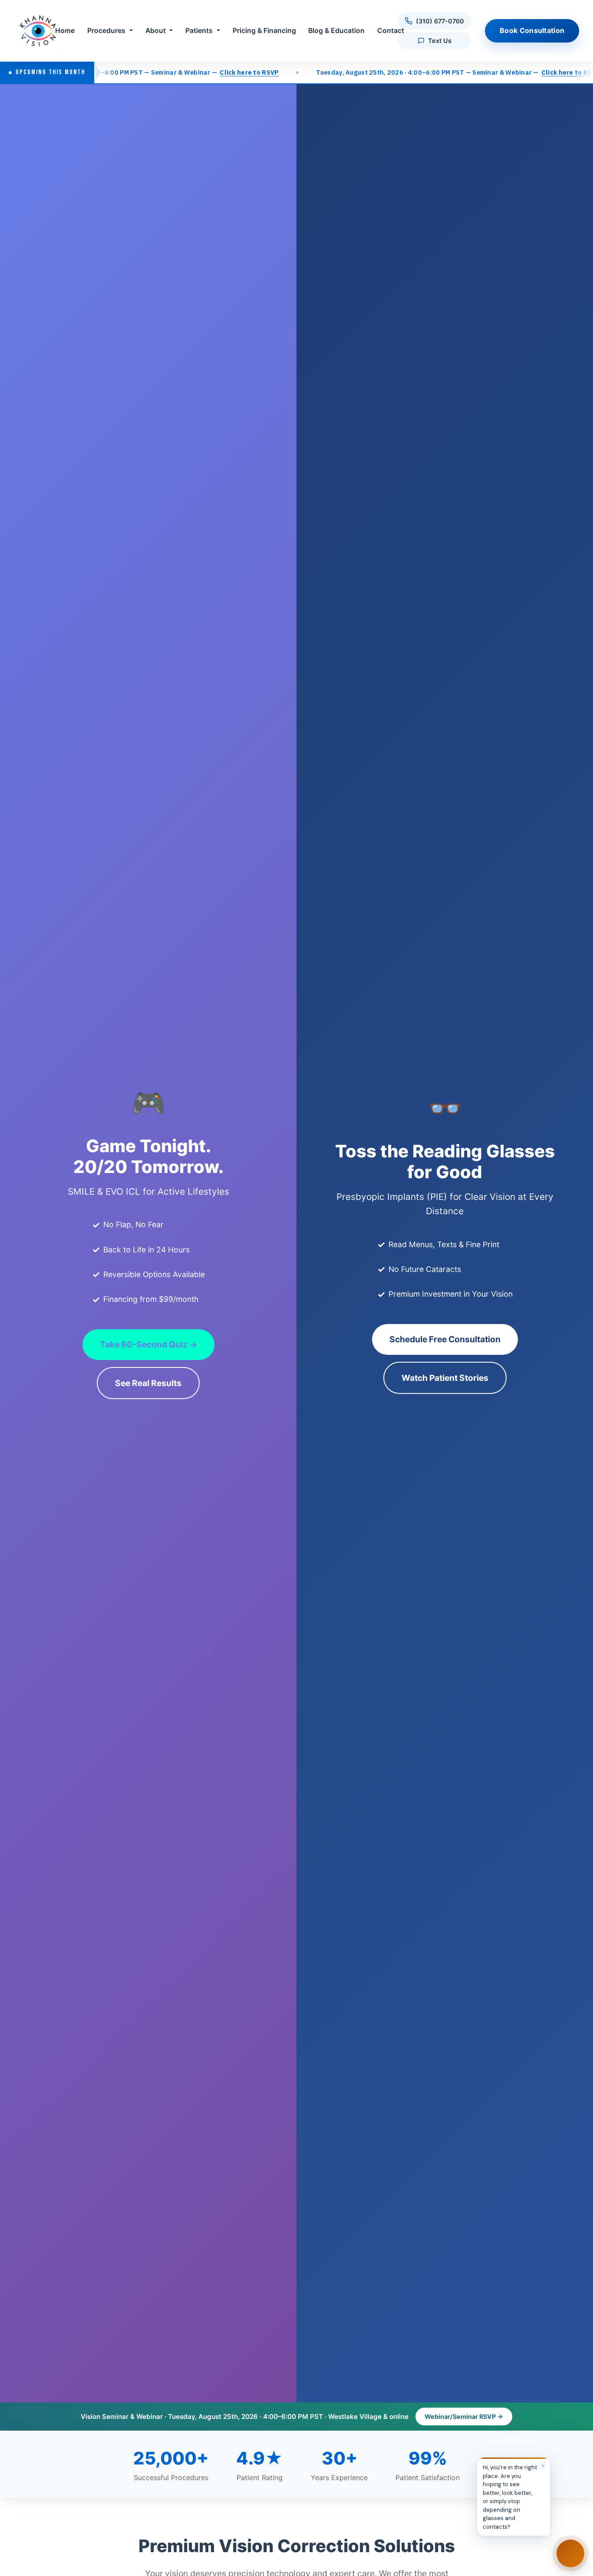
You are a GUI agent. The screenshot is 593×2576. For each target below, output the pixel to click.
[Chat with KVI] (570, 2553)
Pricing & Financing (264, 31)
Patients (199, 31)
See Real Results (148, 1383)
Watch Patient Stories (445, 1378)
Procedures (106, 31)
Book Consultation (532, 30)
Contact (391, 31)
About (156, 31)
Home (65, 31)
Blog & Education (336, 31)
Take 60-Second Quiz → (148, 1344)
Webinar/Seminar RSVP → (464, 2417)
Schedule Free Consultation (445, 1339)
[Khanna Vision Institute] (38, 31)
